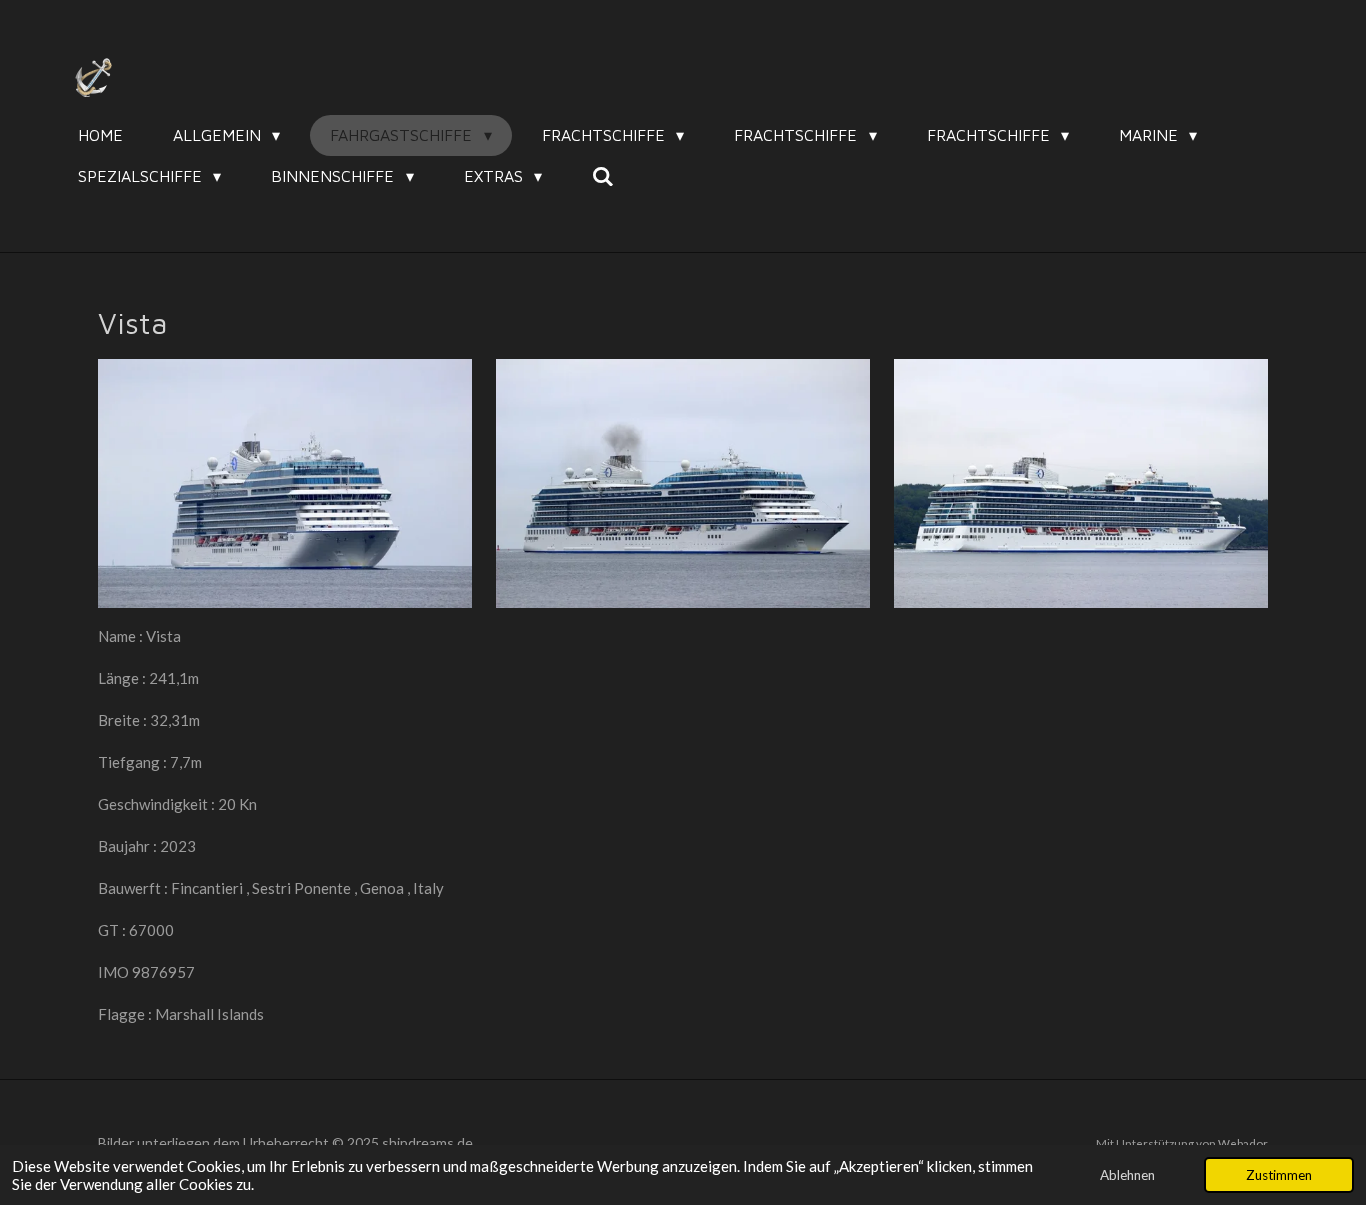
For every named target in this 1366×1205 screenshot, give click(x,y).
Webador (1243, 1143)
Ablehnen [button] (1127, 1175)
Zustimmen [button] (1279, 1175)
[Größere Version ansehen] (285, 483)
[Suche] (603, 176)
